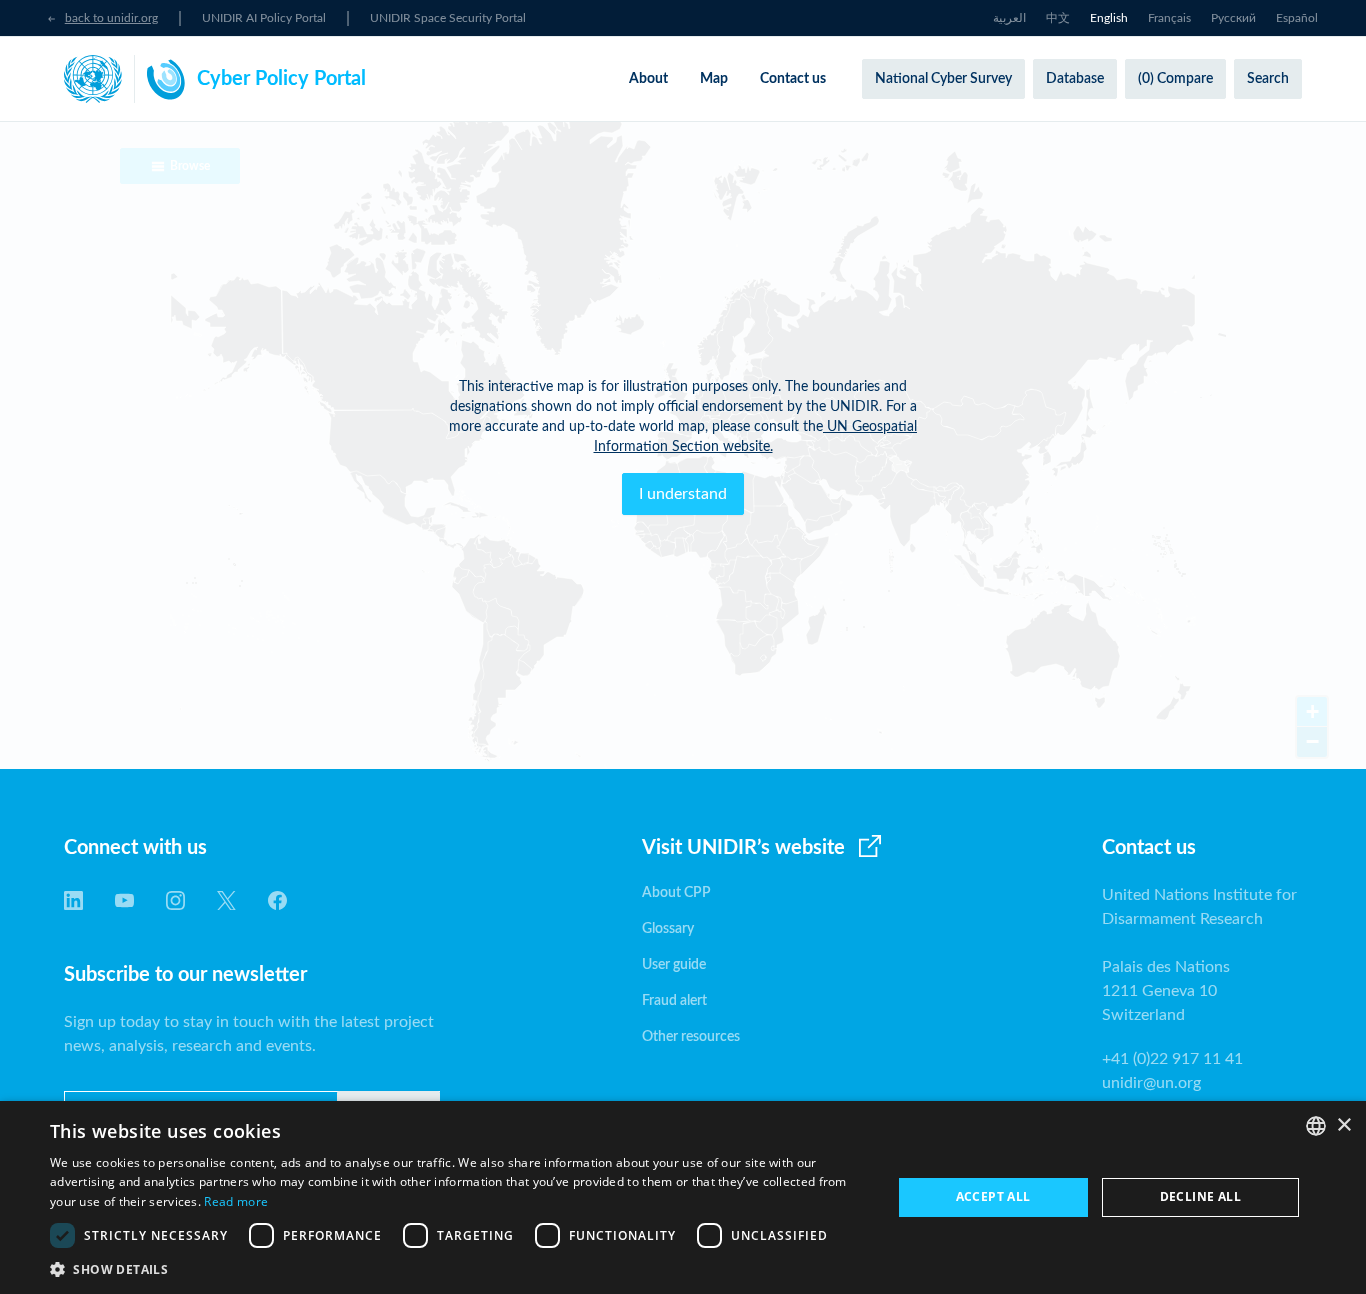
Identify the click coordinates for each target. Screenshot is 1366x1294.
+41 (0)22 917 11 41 (1172, 1059)
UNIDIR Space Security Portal (448, 18)
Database (1075, 79)
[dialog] (683, 1197)
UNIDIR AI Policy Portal (264, 18)
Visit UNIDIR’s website (743, 848)
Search (1268, 79)
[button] (458, 1269)
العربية (1009, 18)
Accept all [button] (993, 1196)
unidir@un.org (1151, 1083)
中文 (1058, 18)
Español (1297, 18)
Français (1169, 18)
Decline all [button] (1200, 1196)
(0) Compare (1175, 79)
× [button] (1343, 1125)
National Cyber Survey (943, 79)
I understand (683, 494)
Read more (236, 1201)
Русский (1233, 18)
